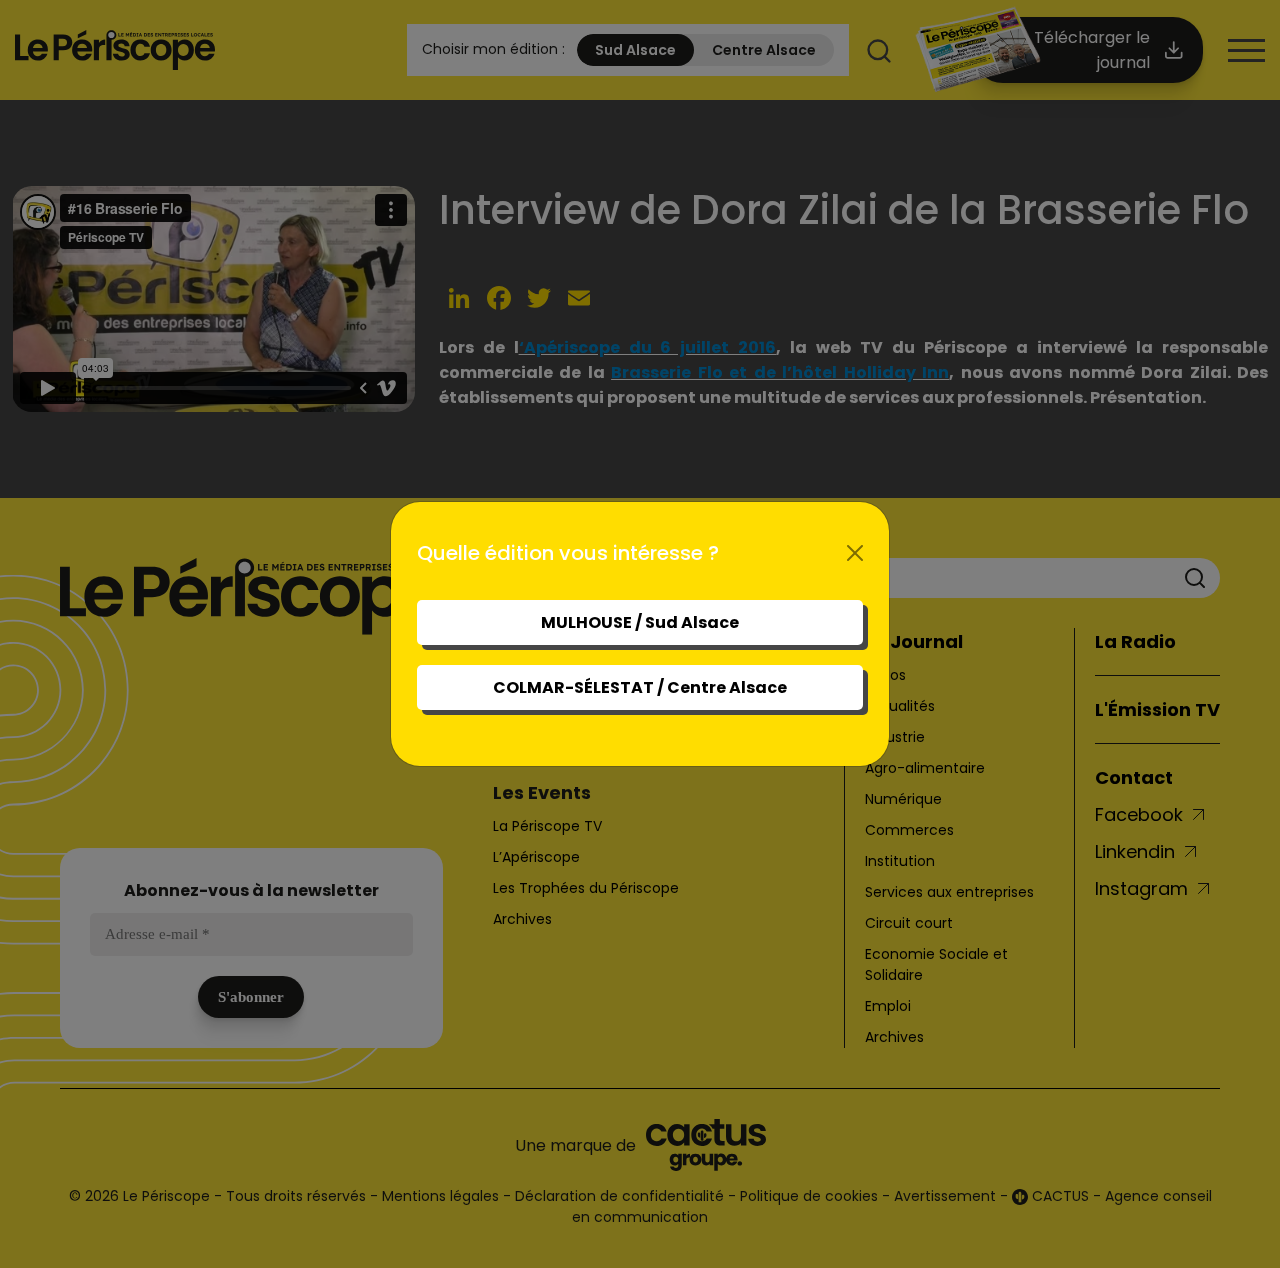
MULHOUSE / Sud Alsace (640, 622)
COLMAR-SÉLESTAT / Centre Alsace (640, 687)
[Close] (855, 553)
